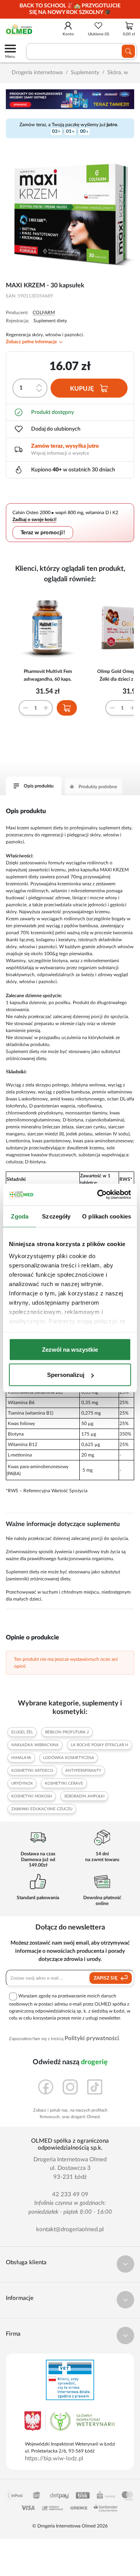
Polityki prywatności (92, 2038)
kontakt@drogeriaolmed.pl (70, 2229)
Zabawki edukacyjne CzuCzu (42, 1809)
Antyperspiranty (83, 1771)
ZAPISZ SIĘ (106, 1978)
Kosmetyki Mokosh (32, 1796)
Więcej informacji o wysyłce (60, 453)
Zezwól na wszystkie (70, 1349)
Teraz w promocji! (43, 533)
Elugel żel (22, 1732)
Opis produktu (39, 786)
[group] (70, 9)
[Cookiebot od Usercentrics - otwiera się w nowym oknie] (99, 1195)
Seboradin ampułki (84, 1796)
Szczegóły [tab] (56, 1216)
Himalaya (21, 1758)
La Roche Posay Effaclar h (100, 1745)
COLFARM (44, 313)
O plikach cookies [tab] (107, 1216)
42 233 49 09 (70, 2194)
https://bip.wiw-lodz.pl (54, 2459)
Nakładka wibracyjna (35, 1745)
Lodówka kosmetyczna (69, 1758)
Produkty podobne (98, 787)
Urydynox (22, 1783)
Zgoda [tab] (20, 1216)
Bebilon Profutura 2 (67, 1732)
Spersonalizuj (66, 1375)
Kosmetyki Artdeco (32, 1771)
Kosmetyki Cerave (64, 1783)
